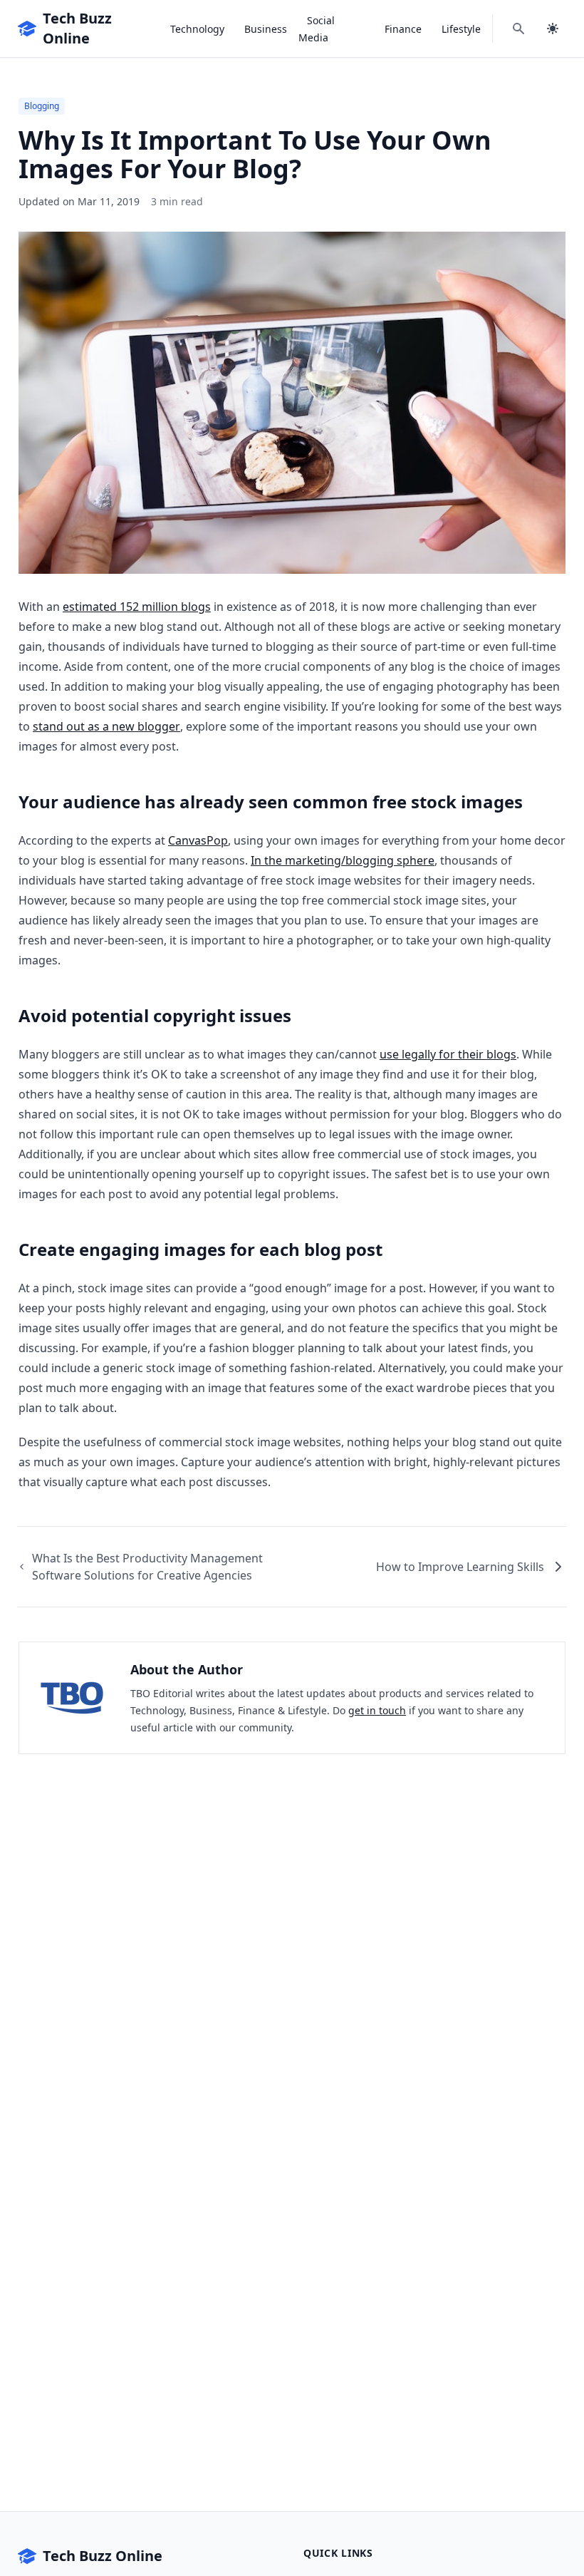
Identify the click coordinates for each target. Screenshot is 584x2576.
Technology (197, 29)
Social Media (317, 29)
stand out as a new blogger (106, 726)
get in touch (377, 1710)
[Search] (518, 29)
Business (266, 29)
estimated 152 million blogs (137, 607)
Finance (403, 29)
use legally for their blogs (448, 1054)
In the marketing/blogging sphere (343, 860)
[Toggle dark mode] (553, 29)
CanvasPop (198, 840)
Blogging (42, 106)
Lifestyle (461, 29)
